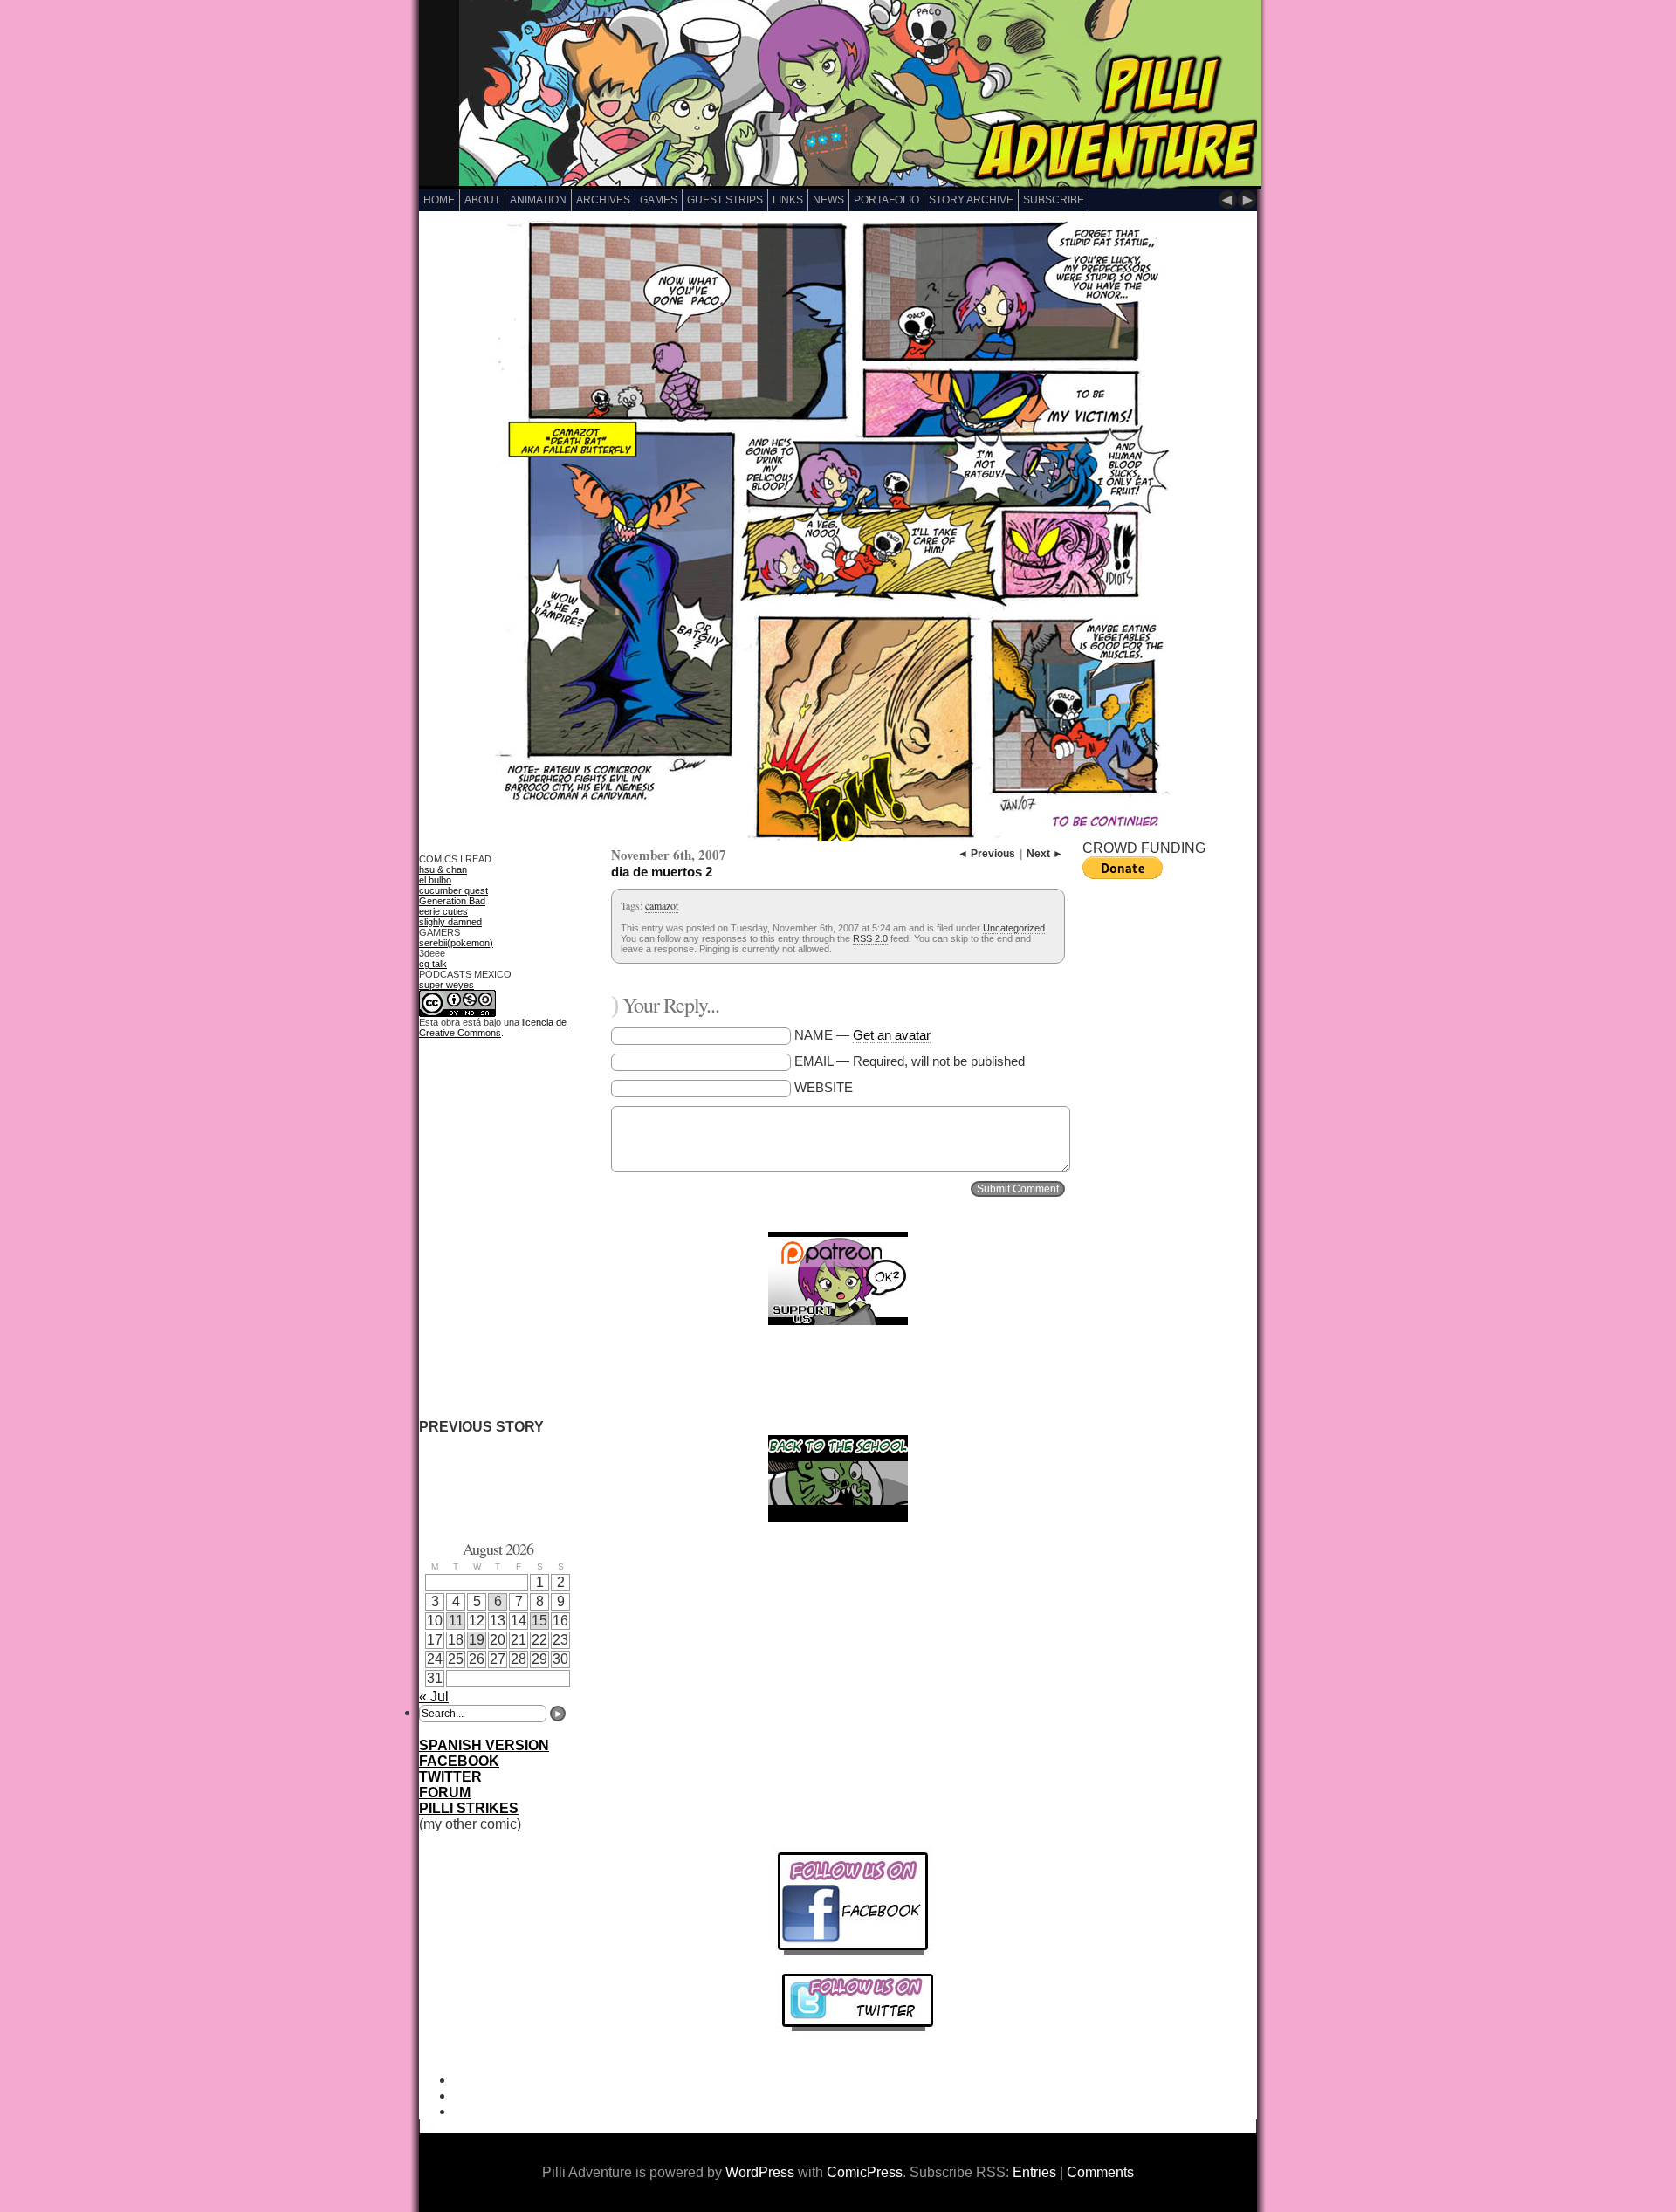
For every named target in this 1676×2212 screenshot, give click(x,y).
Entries (1034, 2172)
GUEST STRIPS (725, 200)
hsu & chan (443, 869)
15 (539, 1621)
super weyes (446, 985)
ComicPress (865, 2172)
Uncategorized (1014, 928)
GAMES (659, 200)
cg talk (433, 964)
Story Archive (971, 200)
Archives (603, 200)
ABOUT (482, 200)
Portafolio (886, 200)
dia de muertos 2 (662, 872)
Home (439, 200)
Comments (1100, 2172)
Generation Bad (452, 901)
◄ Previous (986, 854)
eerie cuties (443, 911)
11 (456, 1621)
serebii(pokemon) (456, 943)
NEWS (828, 200)
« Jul (434, 1697)
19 (477, 1640)
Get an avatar (892, 1035)
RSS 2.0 (870, 938)
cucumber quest (453, 890)
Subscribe (1054, 200)
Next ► (1045, 854)
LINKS (788, 200)
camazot (662, 905)
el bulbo (435, 880)
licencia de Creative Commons (493, 1027)
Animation (538, 200)
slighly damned (450, 922)
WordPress (760, 2172)
